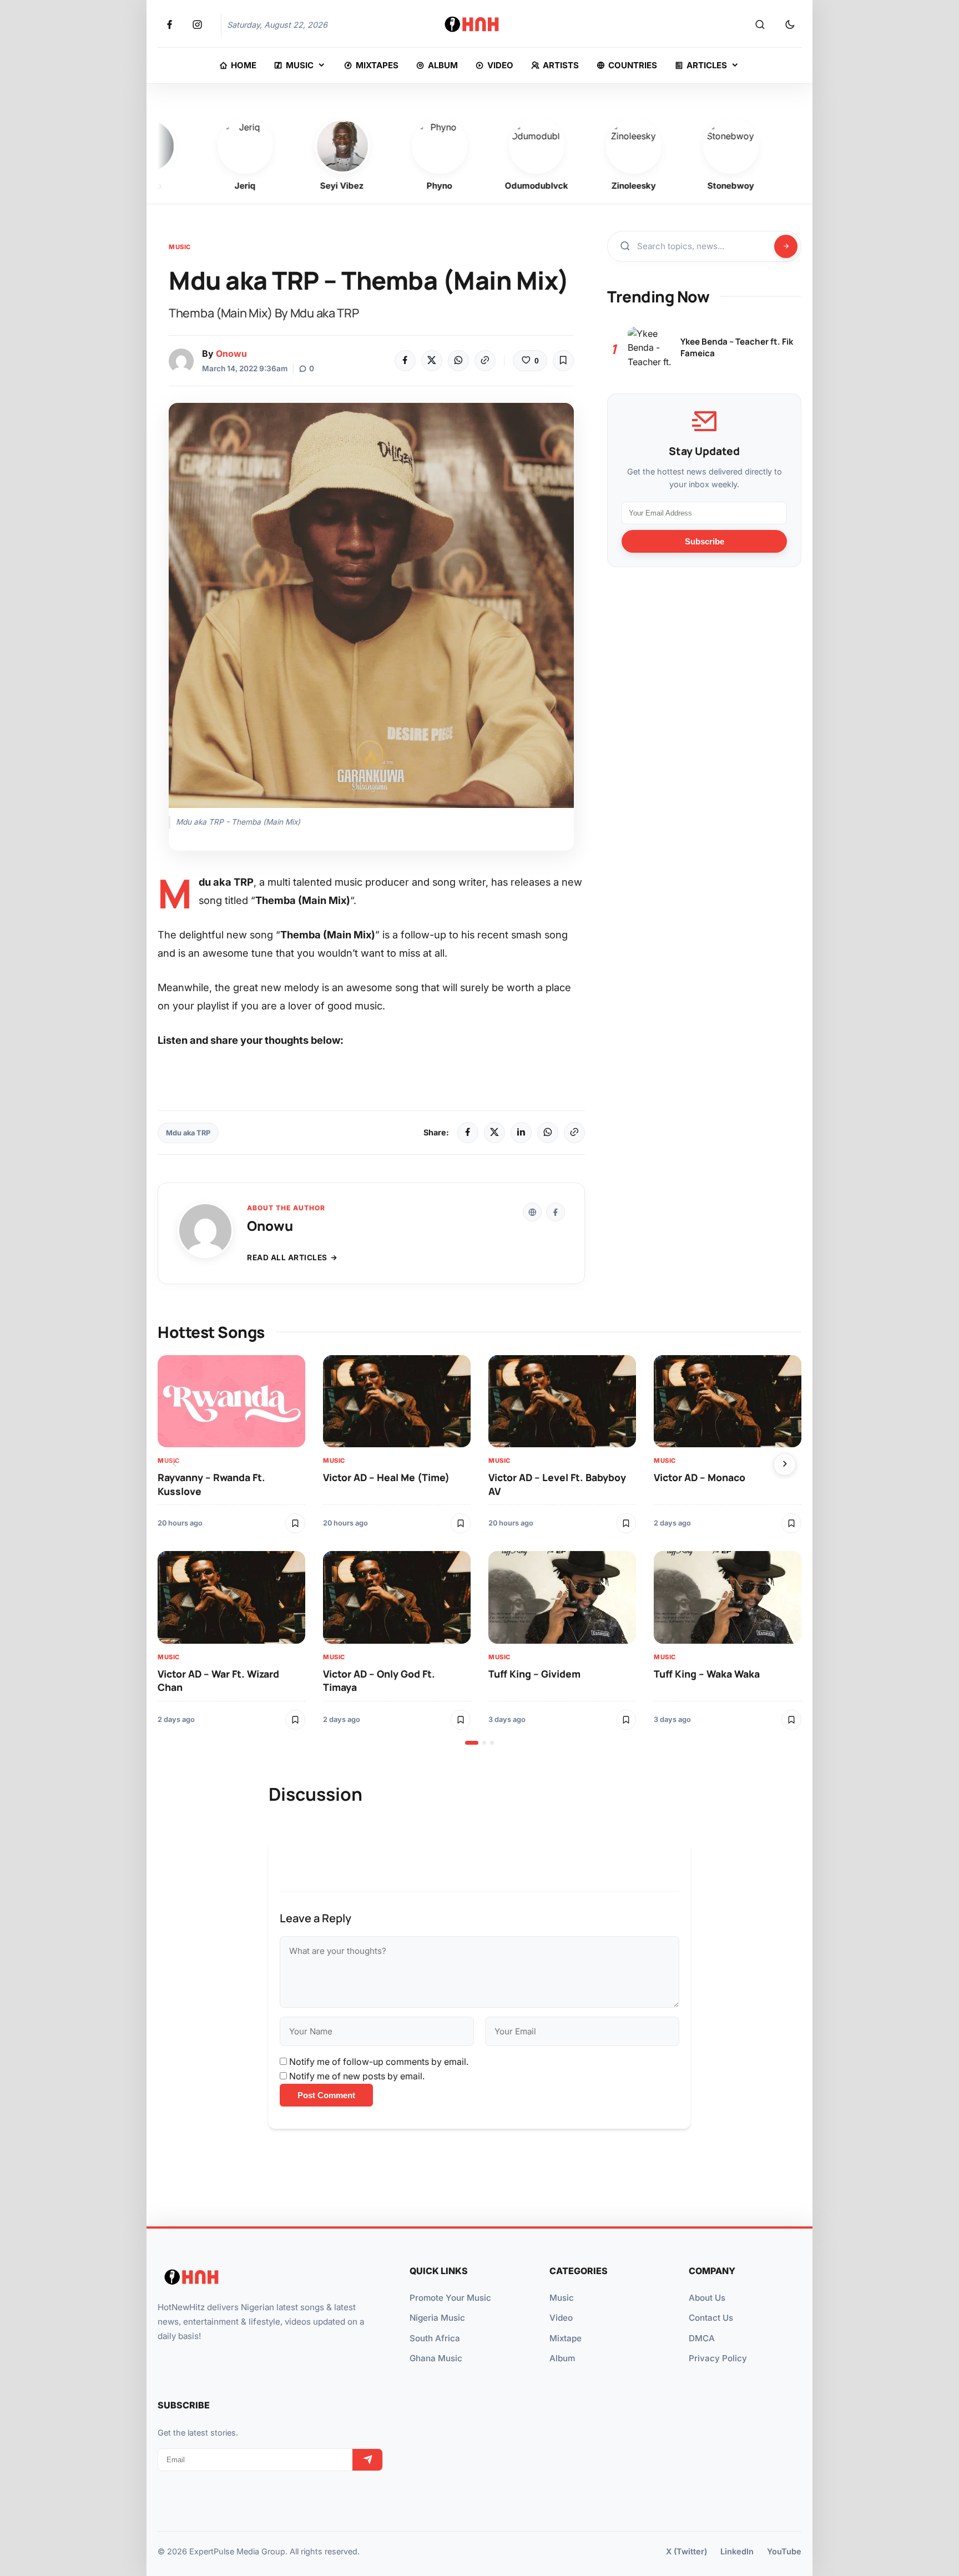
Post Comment (326, 2095)
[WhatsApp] (458, 361)
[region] (479, 1550)
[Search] (760, 25)
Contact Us (711, 2318)
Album (562, 2358)
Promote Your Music (450, 2298)
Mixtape (566, 2338)
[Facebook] (405, 361)
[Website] (532, 1212)
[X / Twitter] (494, 1133)
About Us (707, 2298)
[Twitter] (432, 361)
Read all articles (287, 1257)
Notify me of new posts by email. (357, 2076)
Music (180, 247)
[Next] (785, 1464)
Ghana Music (436, 2358)
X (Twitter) (687, 2551)
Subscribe (705, 541)
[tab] (472, 1743)
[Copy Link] (485, 361)
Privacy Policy (718, 2358)
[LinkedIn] (521, 1133)
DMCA (702, 2338)
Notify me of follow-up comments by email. (379, 2062)
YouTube (784, 2551)
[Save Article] (563, 361)
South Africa (435, 2338)
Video (561, 2318)
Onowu (231, 353)
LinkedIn (737, 2551)
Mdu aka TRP (188, 1133)
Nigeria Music (437, 2318)
